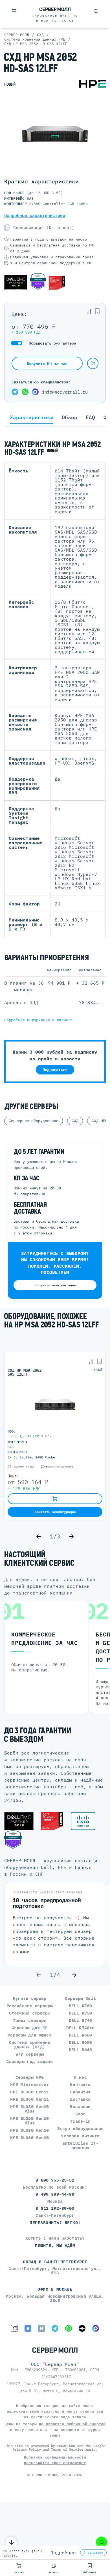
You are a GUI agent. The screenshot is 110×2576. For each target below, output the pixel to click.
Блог (81, 2114)
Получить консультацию (55, 1285)
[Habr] (41, 2328)
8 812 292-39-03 (55, 2208)
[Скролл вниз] (11, 2542)
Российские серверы (30, 2006)
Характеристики (32, 418)
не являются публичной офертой (72, 2424)
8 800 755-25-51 (55, 21)
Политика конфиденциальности (55, 2457)
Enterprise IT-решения (80, 2145)
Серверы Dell (80, 1998)
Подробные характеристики (35, 215)
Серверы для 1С (30, 2028)
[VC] (14, 2328)
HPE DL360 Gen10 (29, 2138)
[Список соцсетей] (102, 2542)
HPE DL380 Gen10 (29, 2130)
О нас (80, 2077)
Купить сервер (30, 1998)
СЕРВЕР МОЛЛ (45, 2475)
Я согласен (93, 2553)
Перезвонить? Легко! (55, 2223)
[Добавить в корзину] (93, 363)
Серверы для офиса (29, 2035)
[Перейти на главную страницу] (55, 10)
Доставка (80, 2099)
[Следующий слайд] (71, 1536)
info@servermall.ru (55, 16)
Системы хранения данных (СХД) (30, 2045)
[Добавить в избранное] (97, 311)
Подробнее (63, 2553)
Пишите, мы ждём (55, 2245)
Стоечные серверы (30, 2013)
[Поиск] (96, 11)
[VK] (28, 2328)
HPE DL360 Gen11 (29, 2099)
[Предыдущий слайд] (39, 1536)
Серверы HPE (30, 2077)
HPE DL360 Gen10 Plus (29, 2121)
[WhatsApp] (25, 392)
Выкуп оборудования (81, 2128)
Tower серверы (30, 2020)
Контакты (80, 2085)
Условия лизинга (80, 2136)
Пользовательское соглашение (55, 2463)
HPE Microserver (29, 2085)
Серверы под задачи (30, 2061)
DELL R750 (80, 2013)
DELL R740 (80, 2020)
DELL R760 (80, 2006)
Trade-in (80, 2121)
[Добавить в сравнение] (89, 311)
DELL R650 (80, 2042)
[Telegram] (15, 392)
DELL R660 (80, 2035)
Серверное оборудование (34, 1121)
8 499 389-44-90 (55, 2194)
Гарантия (80, 2092)
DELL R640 (80, 2050)
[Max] (35, 392)
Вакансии (80, 2107)
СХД (75, 1121)
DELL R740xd (81, 2028)
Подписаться (55, 1070)
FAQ (90, 418)
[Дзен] (82, 2328)
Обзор (70, 418)
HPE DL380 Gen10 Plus (29, 2109)
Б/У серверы (30, 2054)
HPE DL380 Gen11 (29, 2092)
